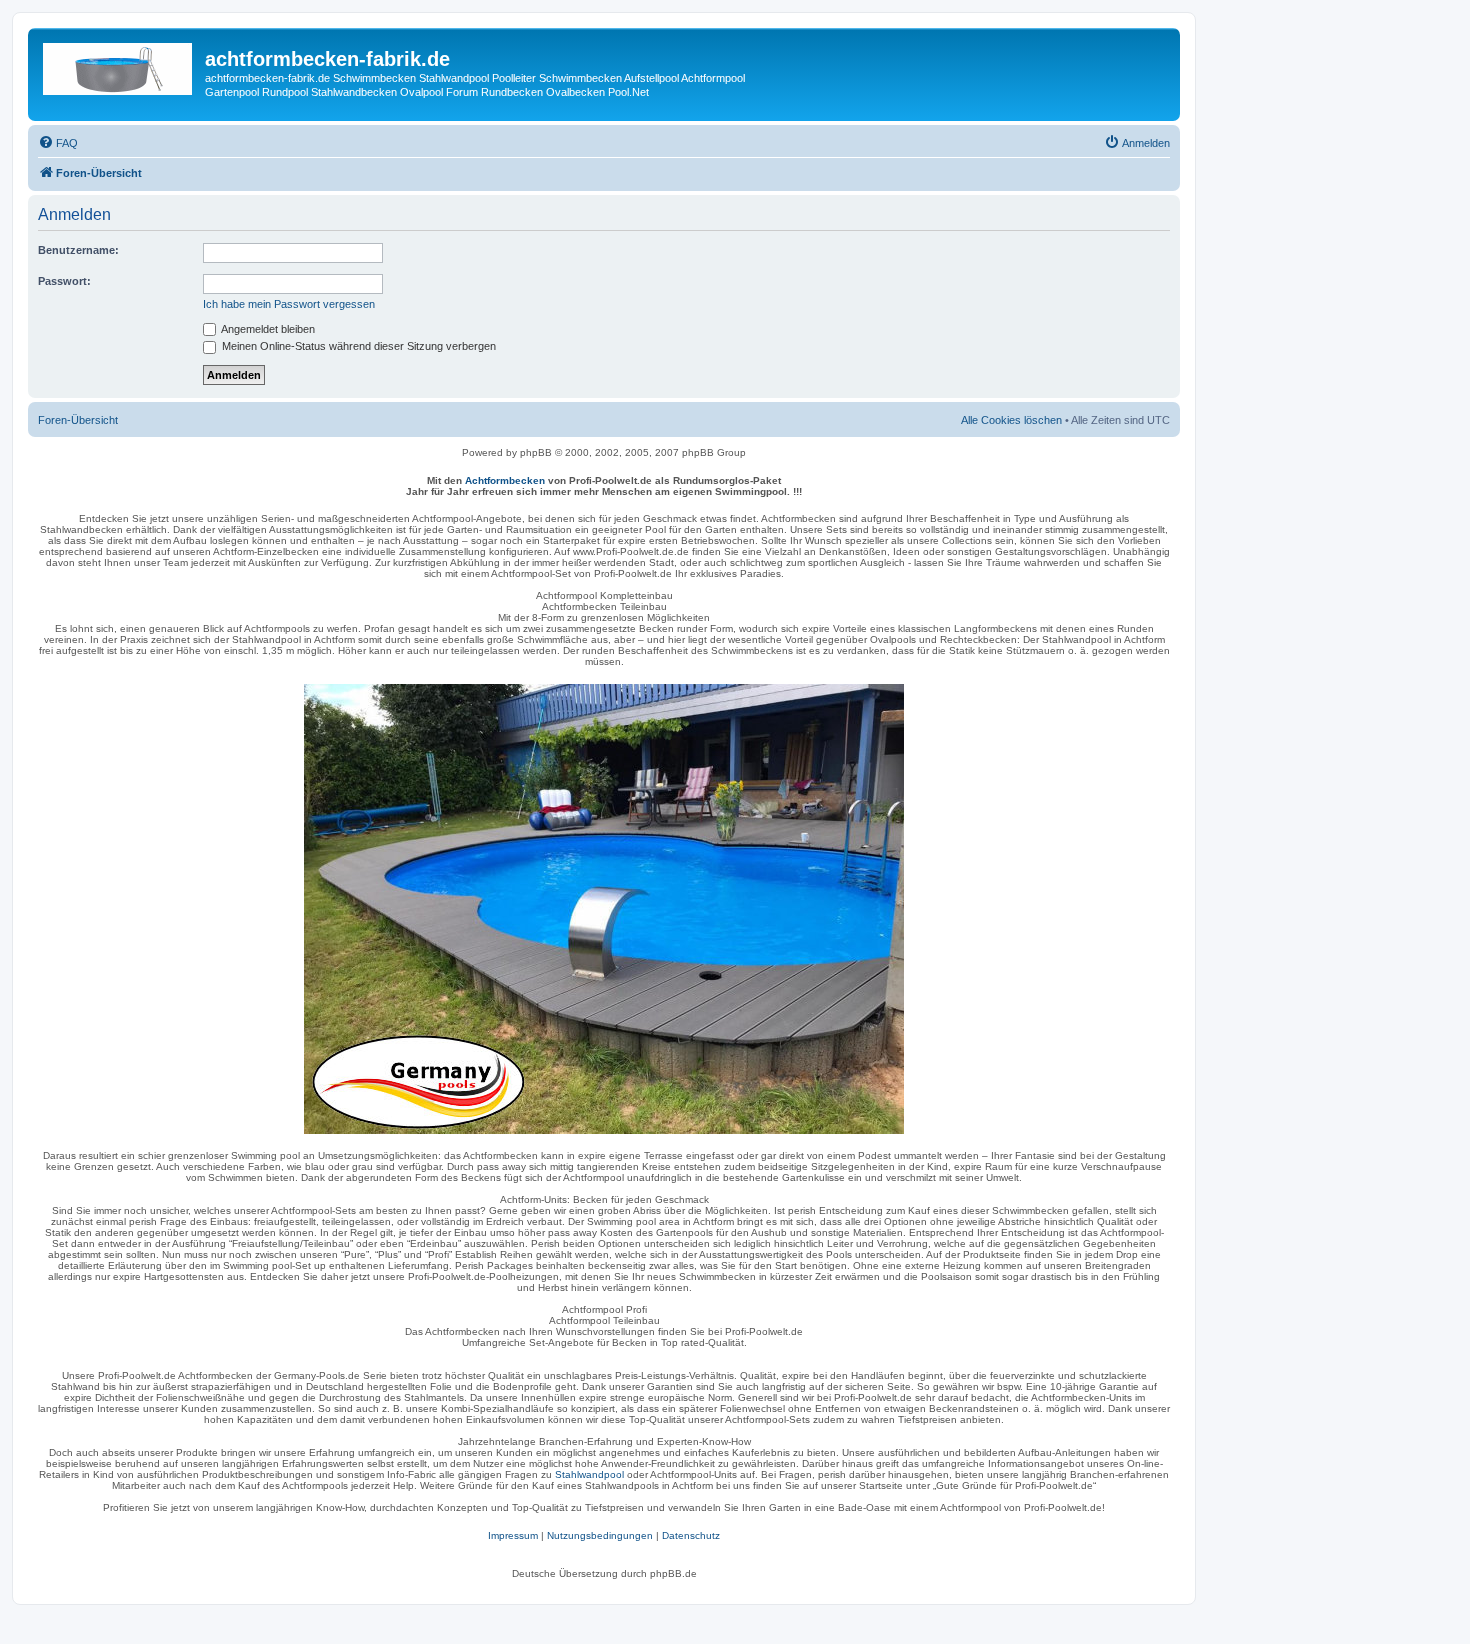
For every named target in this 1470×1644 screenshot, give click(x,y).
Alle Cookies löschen (1011, 420)
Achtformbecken (505, 480)
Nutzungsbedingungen (600, 1535)
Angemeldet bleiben (267, 329)
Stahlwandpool (589, 1474)
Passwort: (64, 281)
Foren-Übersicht (78, 420)
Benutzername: (78, 250)
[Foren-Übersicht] (119, 65)
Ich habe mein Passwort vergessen (289, 304)
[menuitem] (58, 143)
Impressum (513, 1535)
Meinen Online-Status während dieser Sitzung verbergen (357, 346)
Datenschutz (691, 1535)
